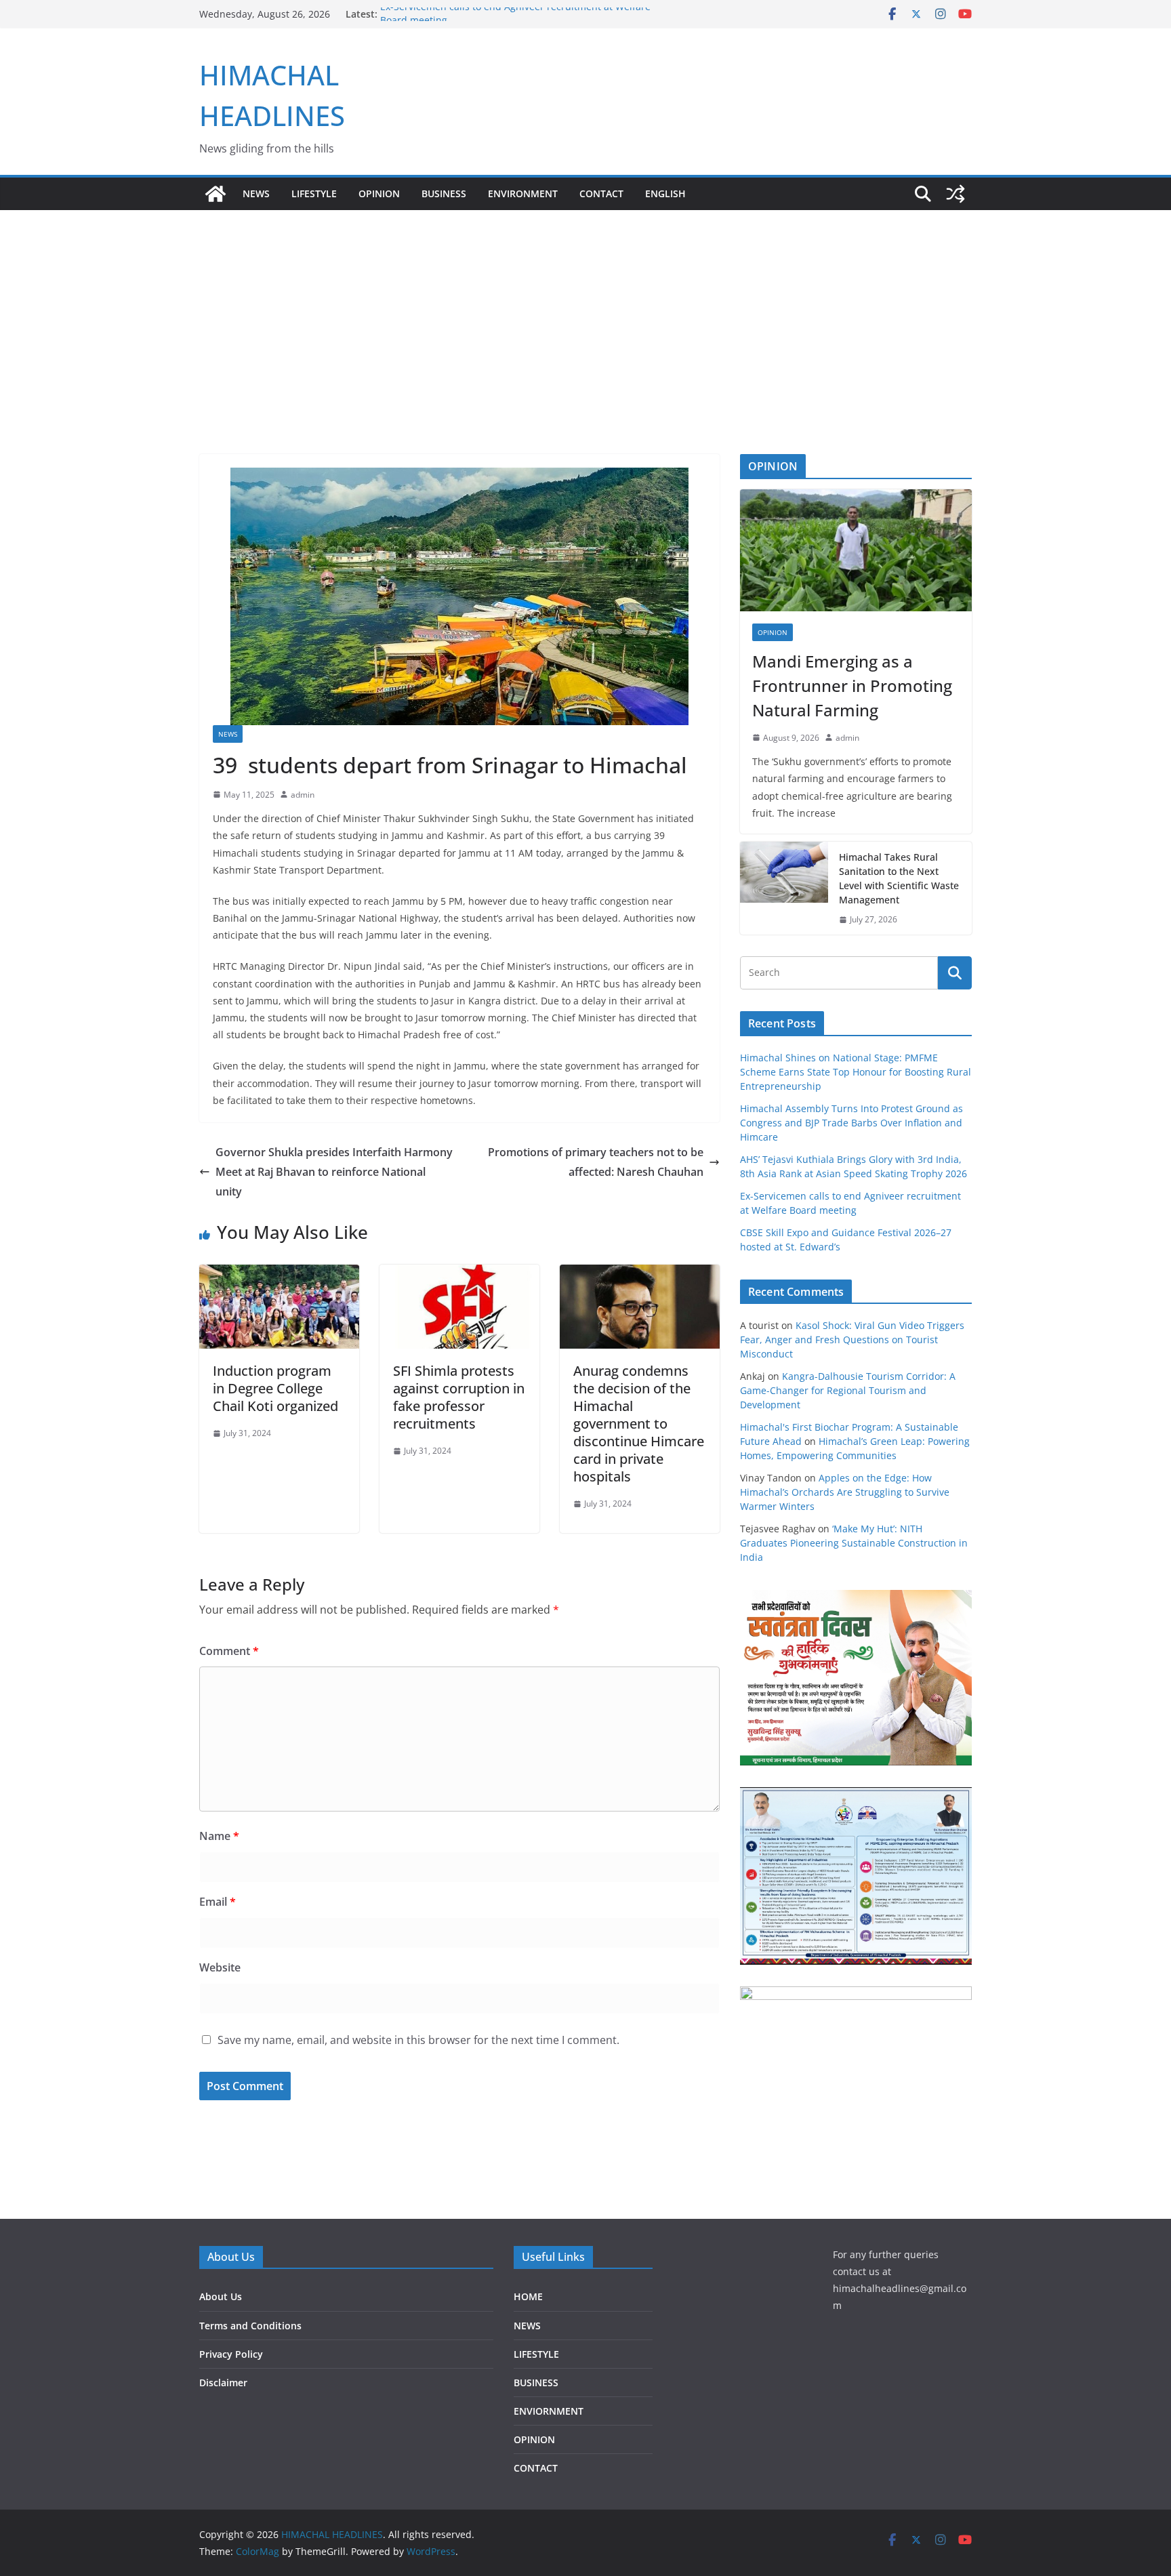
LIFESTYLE (314, 193)
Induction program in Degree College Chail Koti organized (275, 1388)
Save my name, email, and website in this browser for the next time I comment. (418, 2040)
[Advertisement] (585, 312)
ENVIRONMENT (523, 193)
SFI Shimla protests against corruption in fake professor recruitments (459, 1397)
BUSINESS (444, 193)
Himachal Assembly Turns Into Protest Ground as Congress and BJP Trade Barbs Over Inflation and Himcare (851, 1123)
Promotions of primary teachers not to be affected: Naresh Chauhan (596, 1162)
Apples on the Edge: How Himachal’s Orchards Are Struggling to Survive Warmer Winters (845, 1492)
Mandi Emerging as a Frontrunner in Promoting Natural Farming (852, 686)
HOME (528, 2296)
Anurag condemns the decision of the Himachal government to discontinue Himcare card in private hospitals (639, 1424)
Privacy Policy (231, 2354)
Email (218, 1902)
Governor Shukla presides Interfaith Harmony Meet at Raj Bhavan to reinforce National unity (334, 1172)
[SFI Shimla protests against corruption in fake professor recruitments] (459, 1274)
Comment (229, 1651)
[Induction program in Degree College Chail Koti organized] (279, 1274)
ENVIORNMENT (549, 2411)
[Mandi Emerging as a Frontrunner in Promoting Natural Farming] (856, 550)
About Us (221, 2296)
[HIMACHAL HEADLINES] (215, 194)
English (665, 193)
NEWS (256, 193)
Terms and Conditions (250, 2326)
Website (220, 1967)
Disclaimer (223, 2383)
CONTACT (536, 2468)
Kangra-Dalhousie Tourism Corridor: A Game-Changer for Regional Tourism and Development (848, 1390)
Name (219, 1836)
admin (303, 795)
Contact (601, 193)
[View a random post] (956, 194)
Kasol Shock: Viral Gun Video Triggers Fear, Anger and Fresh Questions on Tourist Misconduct (852, 1340)
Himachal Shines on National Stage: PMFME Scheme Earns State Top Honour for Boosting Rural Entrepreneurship (856, 1072)
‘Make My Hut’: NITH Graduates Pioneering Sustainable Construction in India (854, 1543)
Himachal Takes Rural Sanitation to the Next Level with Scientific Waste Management (899, 878)
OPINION (379, 193)
